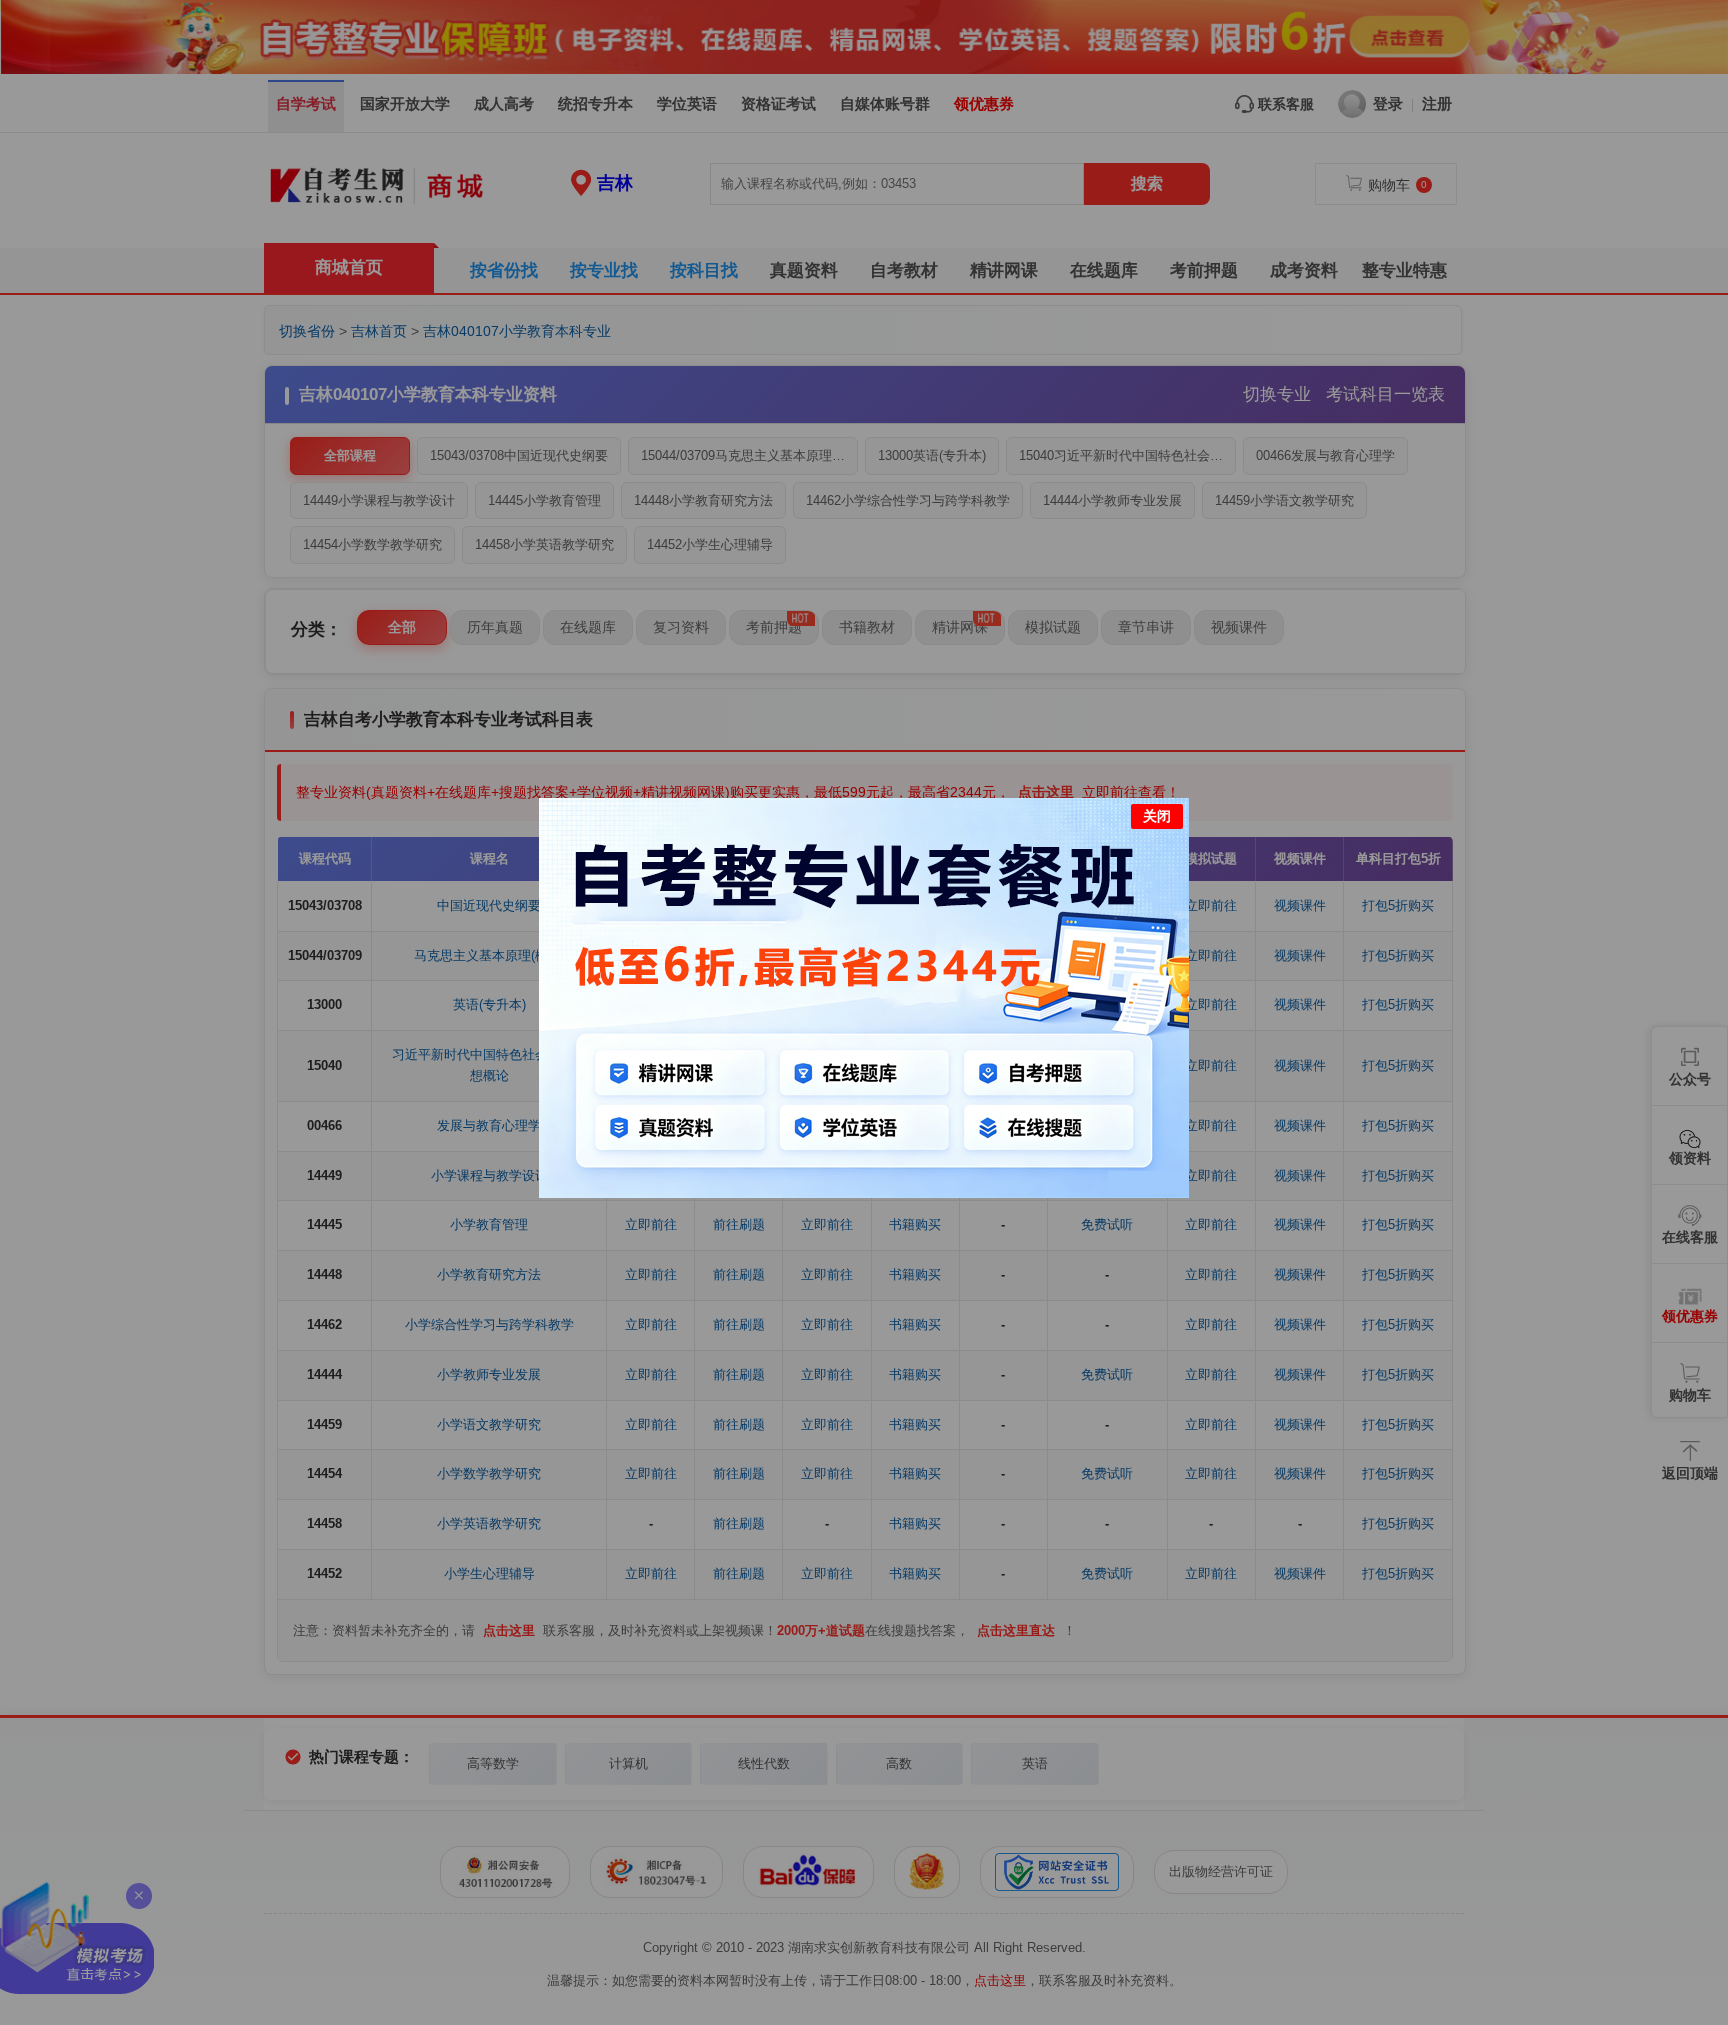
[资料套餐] (864, 1193)
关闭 (1157, 816)
